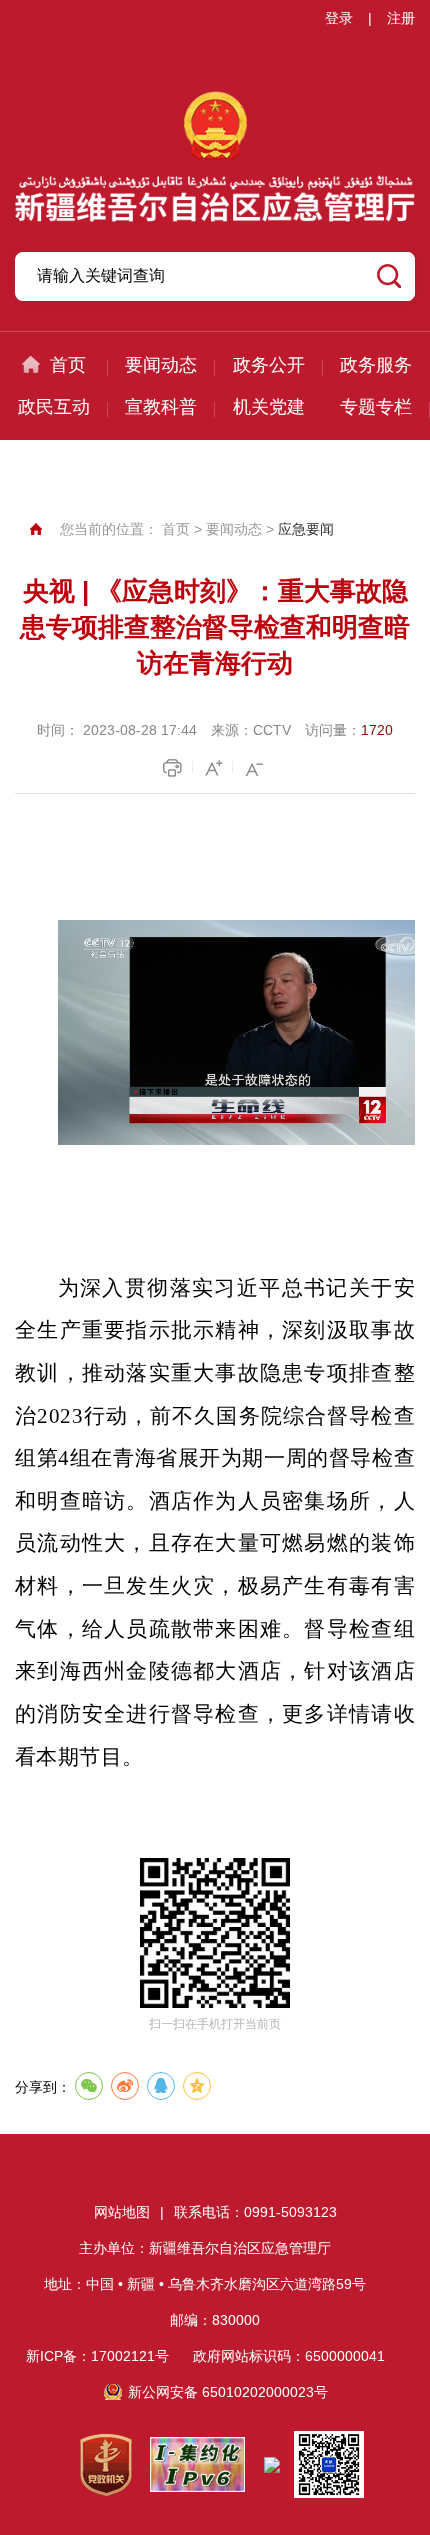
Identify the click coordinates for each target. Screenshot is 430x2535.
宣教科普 (161, 407)
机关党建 (269, 407)
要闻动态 (161, 365)
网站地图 (122, 2212)
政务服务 (376, 365)
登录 (339, 18)
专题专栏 (376, 407)
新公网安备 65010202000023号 (228, 2392)
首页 (68, 365)
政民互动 (54, 407)
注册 (401, 18)
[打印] (175, 767)
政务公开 (269, 365)
